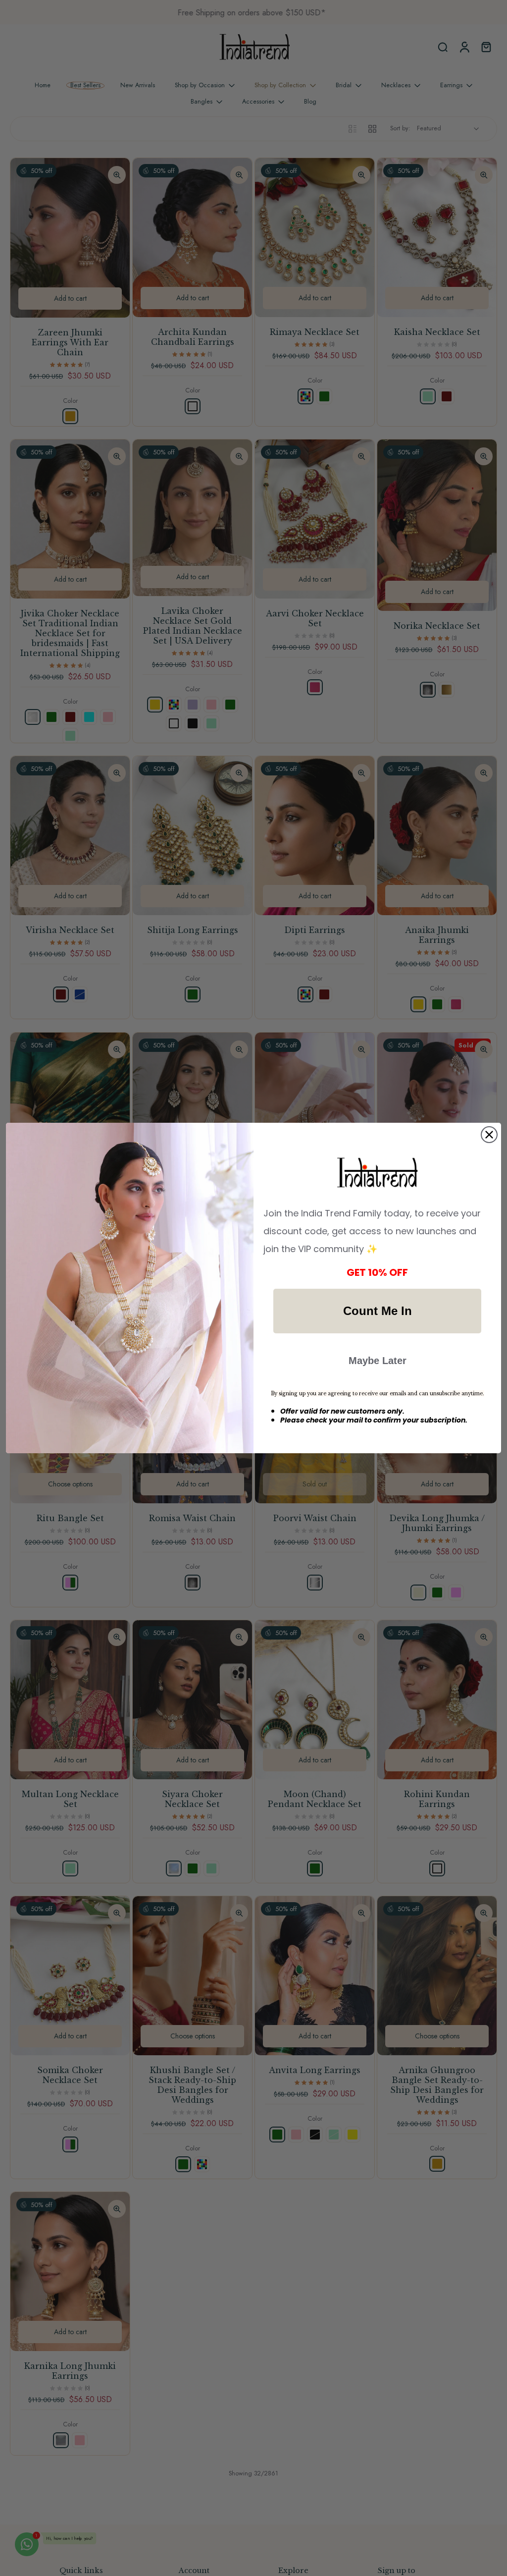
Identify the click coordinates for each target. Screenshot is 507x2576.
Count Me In (378, 1311)
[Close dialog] (489, 1135)
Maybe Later (378, 1361)
